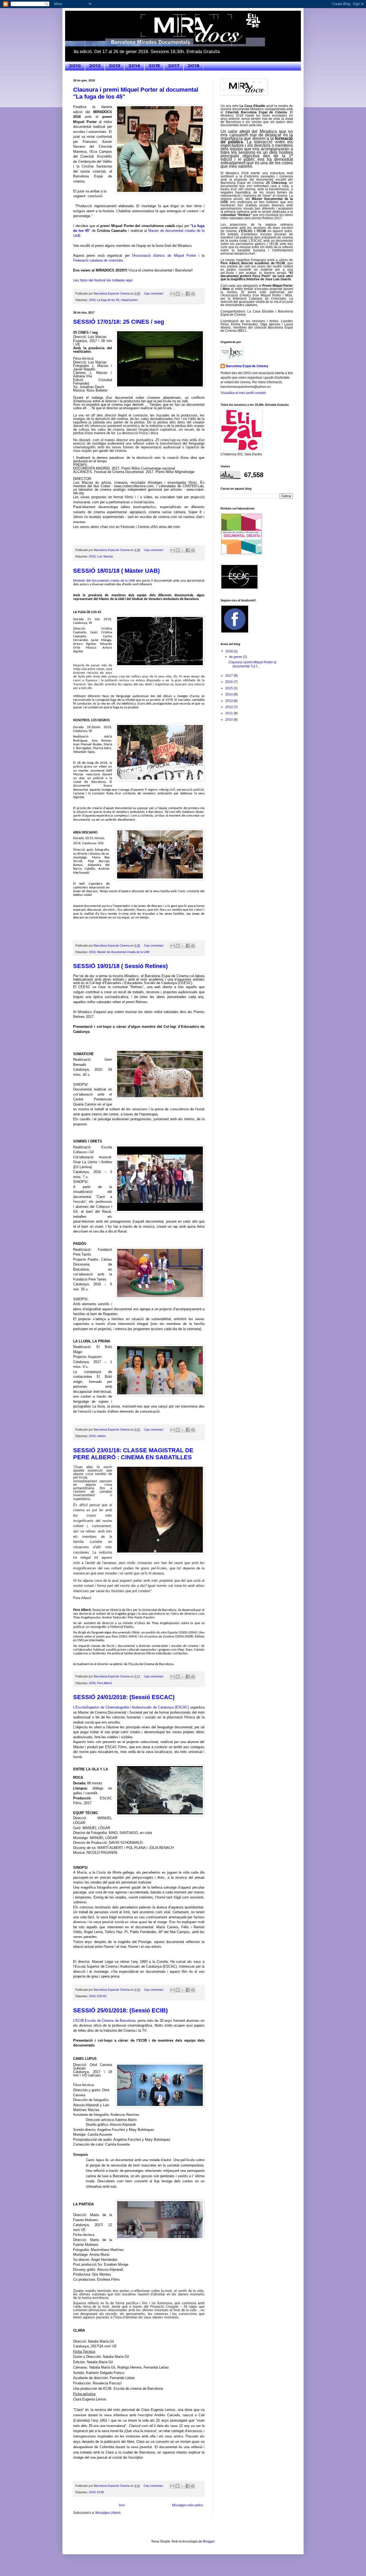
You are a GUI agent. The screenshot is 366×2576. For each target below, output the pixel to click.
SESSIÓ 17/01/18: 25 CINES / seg (119, 322)
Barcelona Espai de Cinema (247, 366)
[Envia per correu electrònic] (173, 294)
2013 (115, 66)
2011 (229, 713)
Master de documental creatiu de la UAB (123, 952)
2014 (134, 66)
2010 (75, 66)
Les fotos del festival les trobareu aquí (103, 280)
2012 (95, 66)
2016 (229, 682)
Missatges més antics (188, 2505)
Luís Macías (105, 556)
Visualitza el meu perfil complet (243, 393)
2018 (193, 66)
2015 (154, 66)
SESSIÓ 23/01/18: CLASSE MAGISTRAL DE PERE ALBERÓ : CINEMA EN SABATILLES (133, 1454)
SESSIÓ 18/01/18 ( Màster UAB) (116, 571)
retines (101, 1436)
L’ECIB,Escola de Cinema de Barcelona (104, 2021)
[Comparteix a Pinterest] (193, 294)
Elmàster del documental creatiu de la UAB (104, 581)
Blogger (209, 2541)
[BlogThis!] (178, 294)
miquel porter (129, 300)
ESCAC (102, 1996)
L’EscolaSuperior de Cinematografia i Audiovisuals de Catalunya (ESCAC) (131, 1707)
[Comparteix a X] (183, 294)
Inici (122, 2505)
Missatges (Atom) (108, 2513)
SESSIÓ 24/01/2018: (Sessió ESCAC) (124, 1697)
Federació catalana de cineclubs (98, 260)
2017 (174, 66)
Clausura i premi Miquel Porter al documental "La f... (253, 664)
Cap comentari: (154, 293)
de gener (236, 657)
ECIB (100, 2492)
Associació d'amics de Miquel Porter (165, 256)
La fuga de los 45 (108, 300)
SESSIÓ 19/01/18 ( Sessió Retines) (120, 966)
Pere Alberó (104, 1683)
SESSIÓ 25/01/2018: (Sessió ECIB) (120, 2010)
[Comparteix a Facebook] (188, 294)
